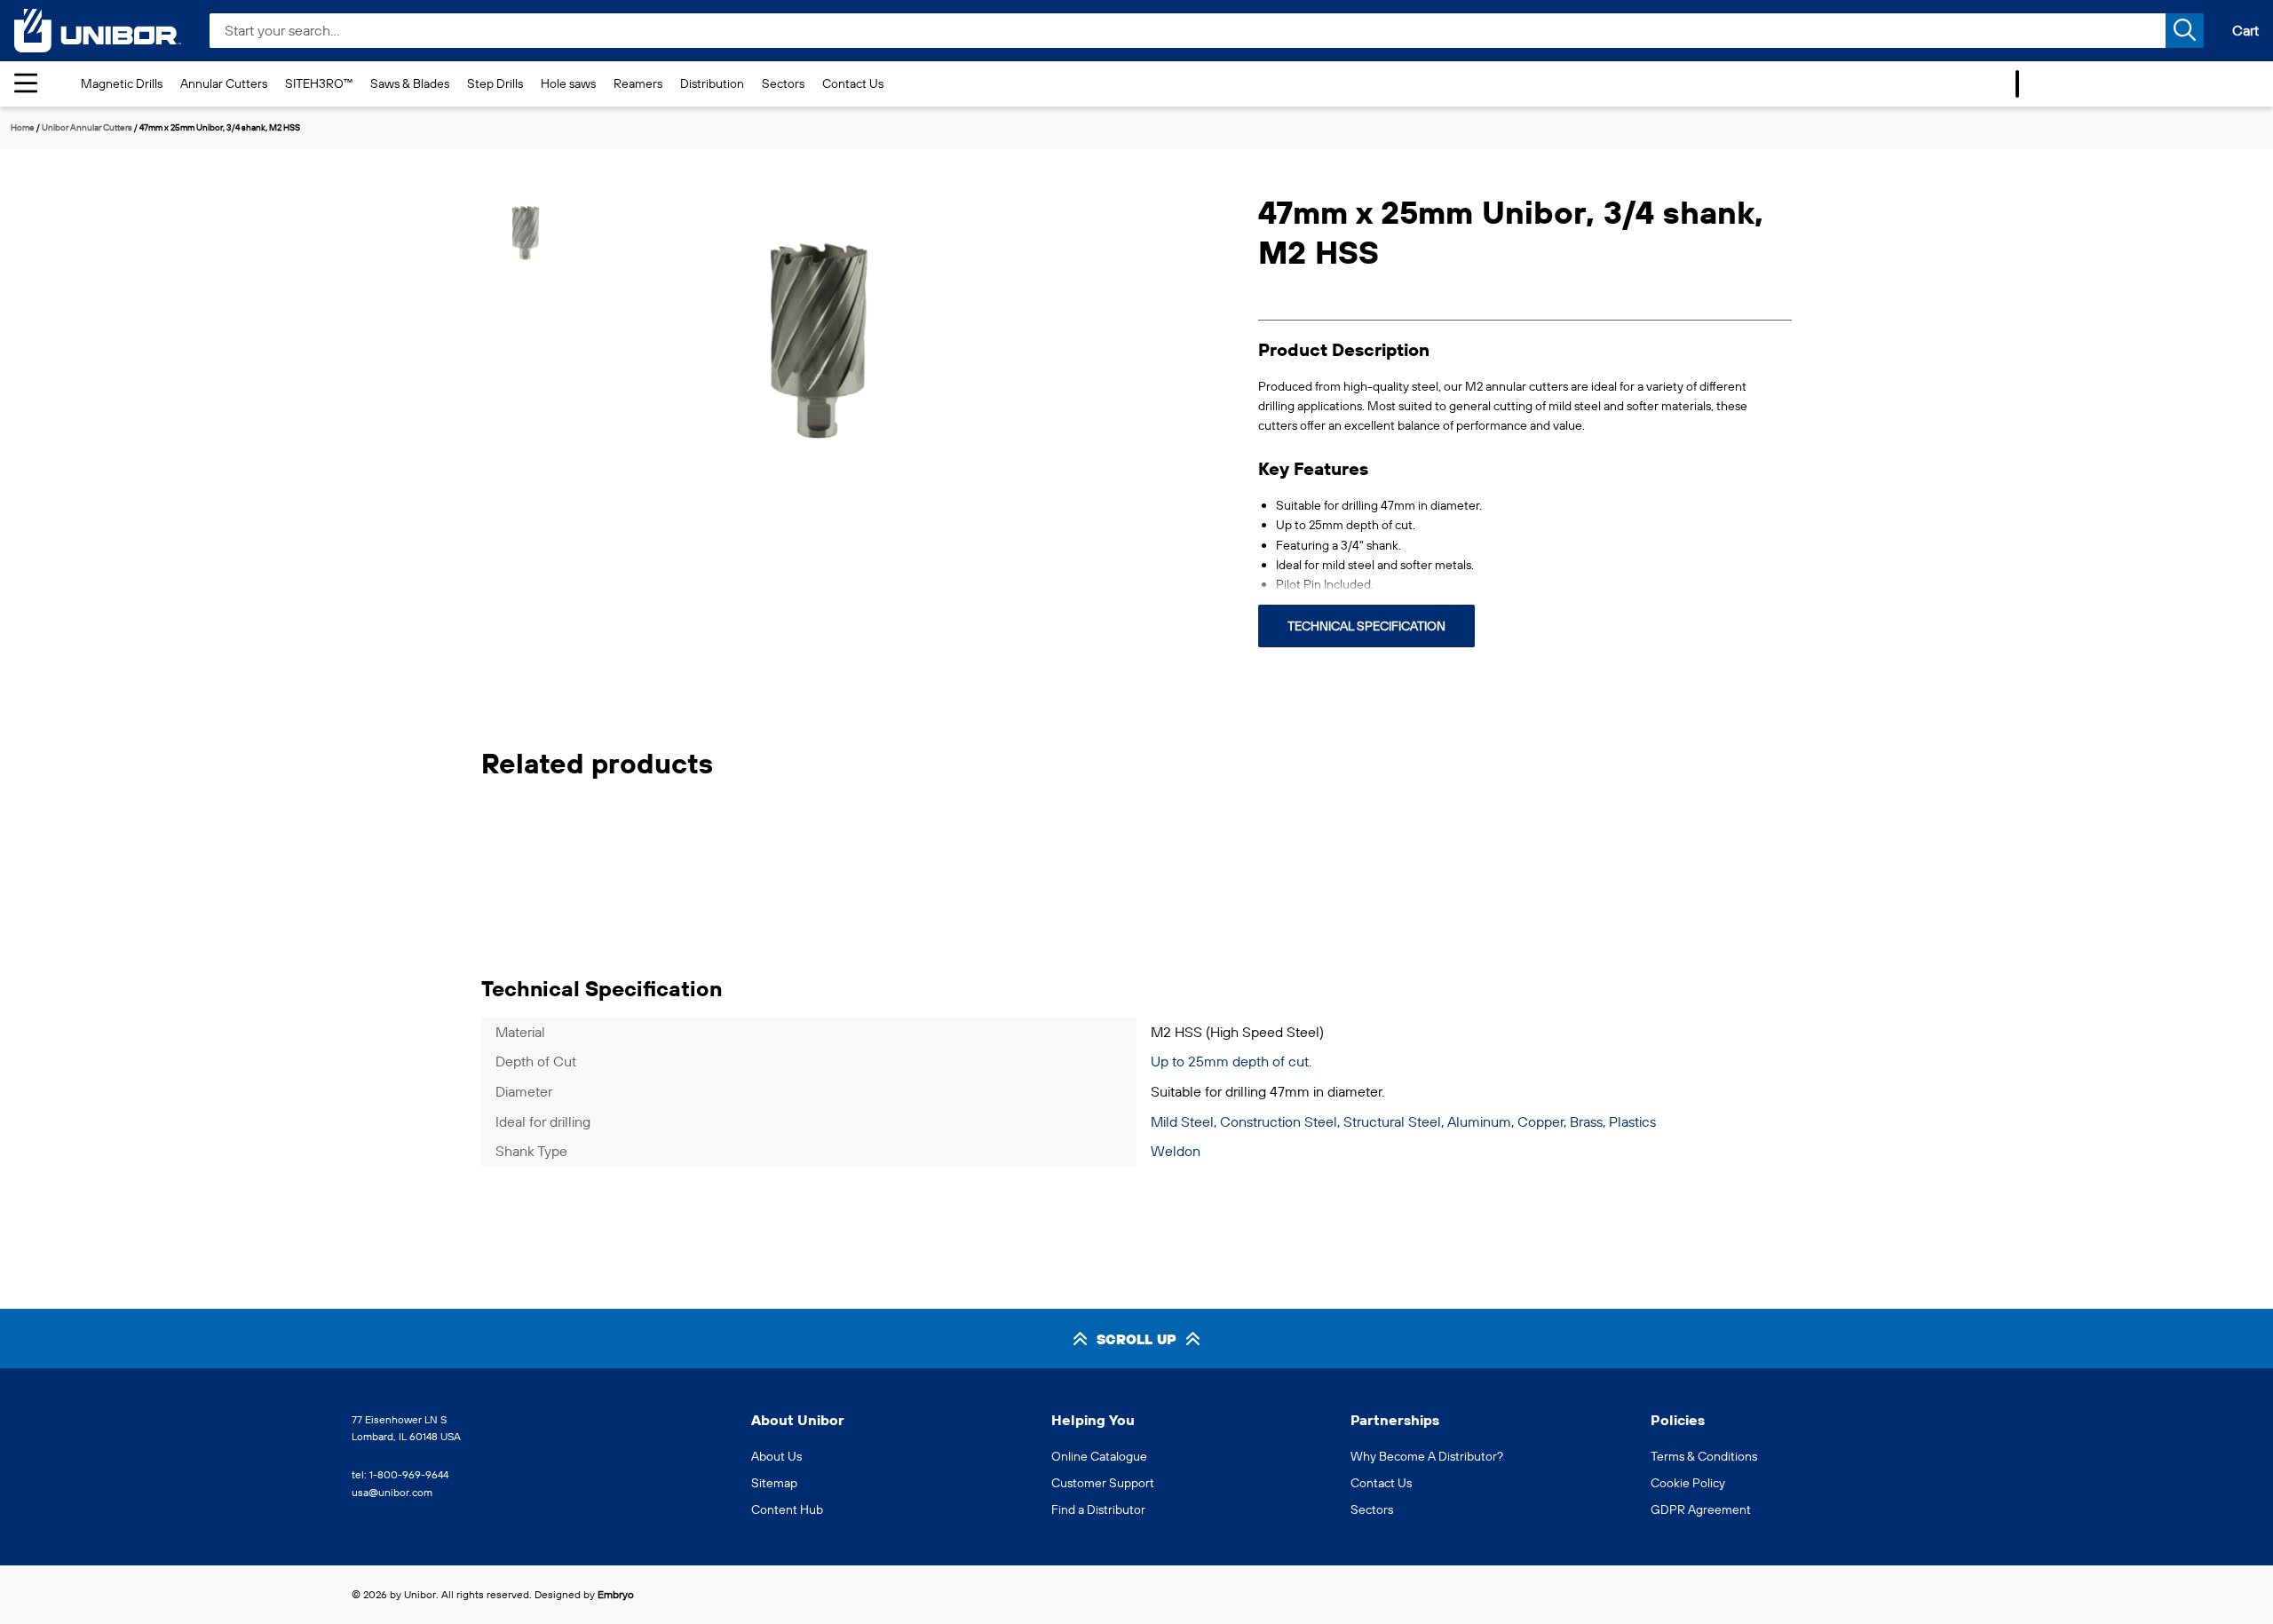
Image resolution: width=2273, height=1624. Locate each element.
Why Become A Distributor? (1427, 1456)
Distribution (712, 83)
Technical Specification (1366, 626)
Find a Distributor (1098, 1509)
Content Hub (787, 1509)
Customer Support (1103, 1483)
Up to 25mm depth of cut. (1231, 1061)
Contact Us (853, 83)
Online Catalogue (1099, 1456)
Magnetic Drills (122, 83)
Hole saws (568, 83)
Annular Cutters (224, 83)
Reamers (638, 83)
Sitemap (774, 1483)
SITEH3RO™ (319, 83)
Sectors (783, 83)
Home (23, 127)
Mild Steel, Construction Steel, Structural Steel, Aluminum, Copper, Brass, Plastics (1403, 1121)
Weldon (1176, 1151)
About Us (776, 1456)
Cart (2245, 30)
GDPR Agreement (1701, 1509)
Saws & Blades (410, 83)
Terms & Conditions (1704, 1456)
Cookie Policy (1688, 1483)
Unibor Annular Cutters (87, 127)
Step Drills (495, 83)
